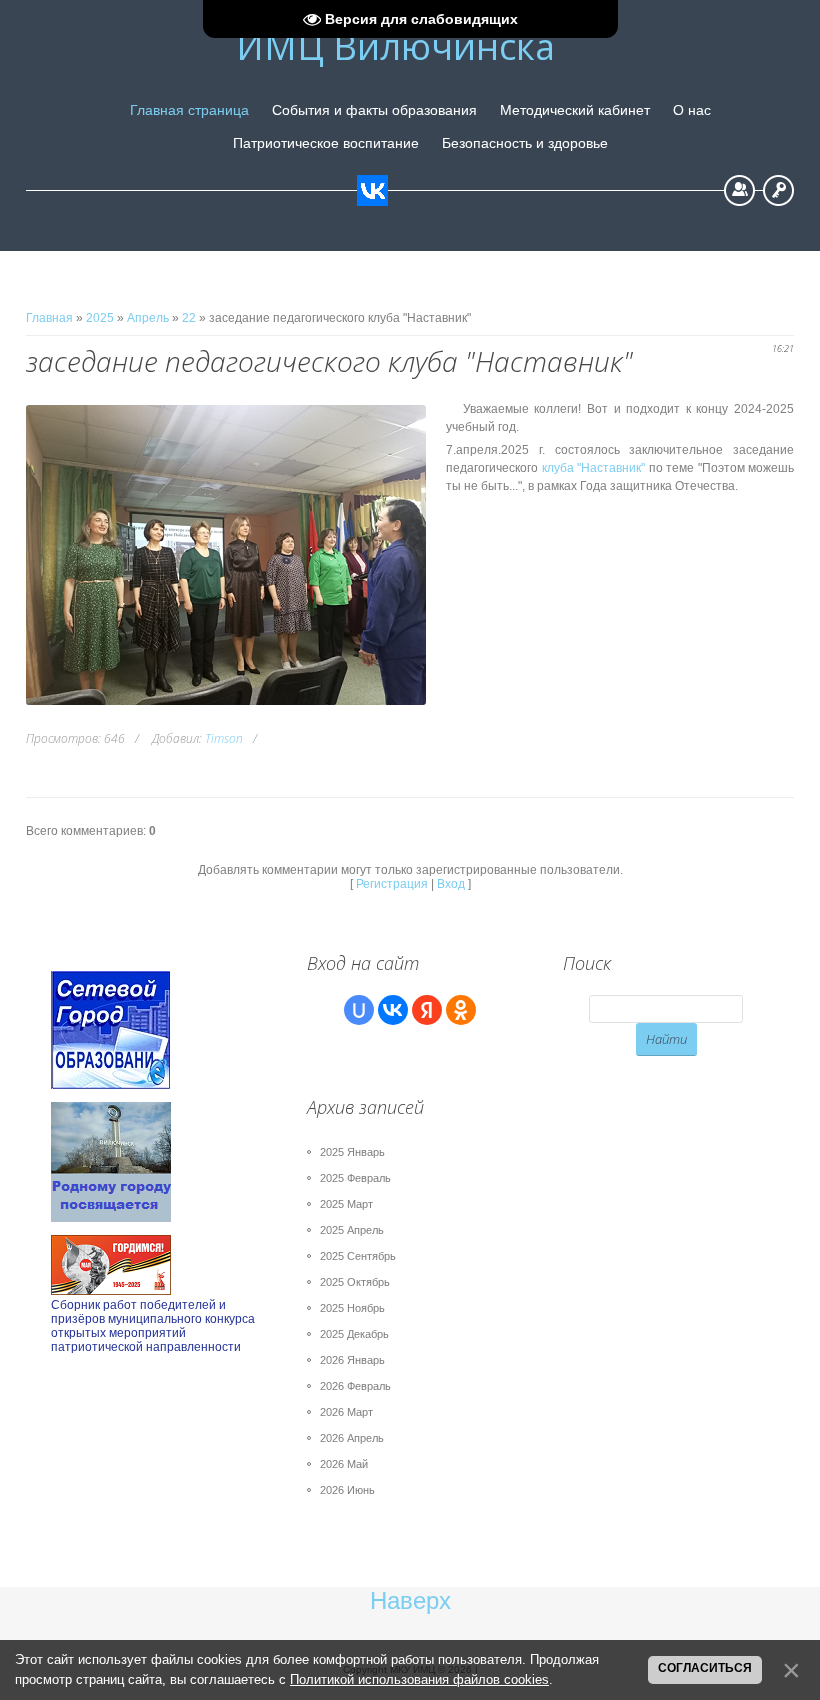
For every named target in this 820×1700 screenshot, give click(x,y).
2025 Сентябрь (358, 1256)
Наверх (410, 1600)
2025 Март (346, 1204)
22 (189, 318)
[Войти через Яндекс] (427, 1010)
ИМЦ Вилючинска (395, 47)
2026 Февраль (355, 1386)
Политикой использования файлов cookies (419, 1679)
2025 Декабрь (354, 1334)
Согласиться (705, 1668)
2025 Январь (352, 1152)
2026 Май (344, 1464)
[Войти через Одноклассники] (461, 1010)
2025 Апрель (352, 1230)
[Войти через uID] (359, 1010)
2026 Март (346, 1412)
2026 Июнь (347, 1490)
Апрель (148, 318)
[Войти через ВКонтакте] (393, 1010)
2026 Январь (352, 1360)
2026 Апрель (352, 1438)
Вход (778, 190)
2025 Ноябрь (352, 1308)
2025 (100, 318)
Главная (49, 318)
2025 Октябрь (355, 1282)
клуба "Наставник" (594, 468)
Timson (224, 738)
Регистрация (739, 190)
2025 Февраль (355, 1178)
